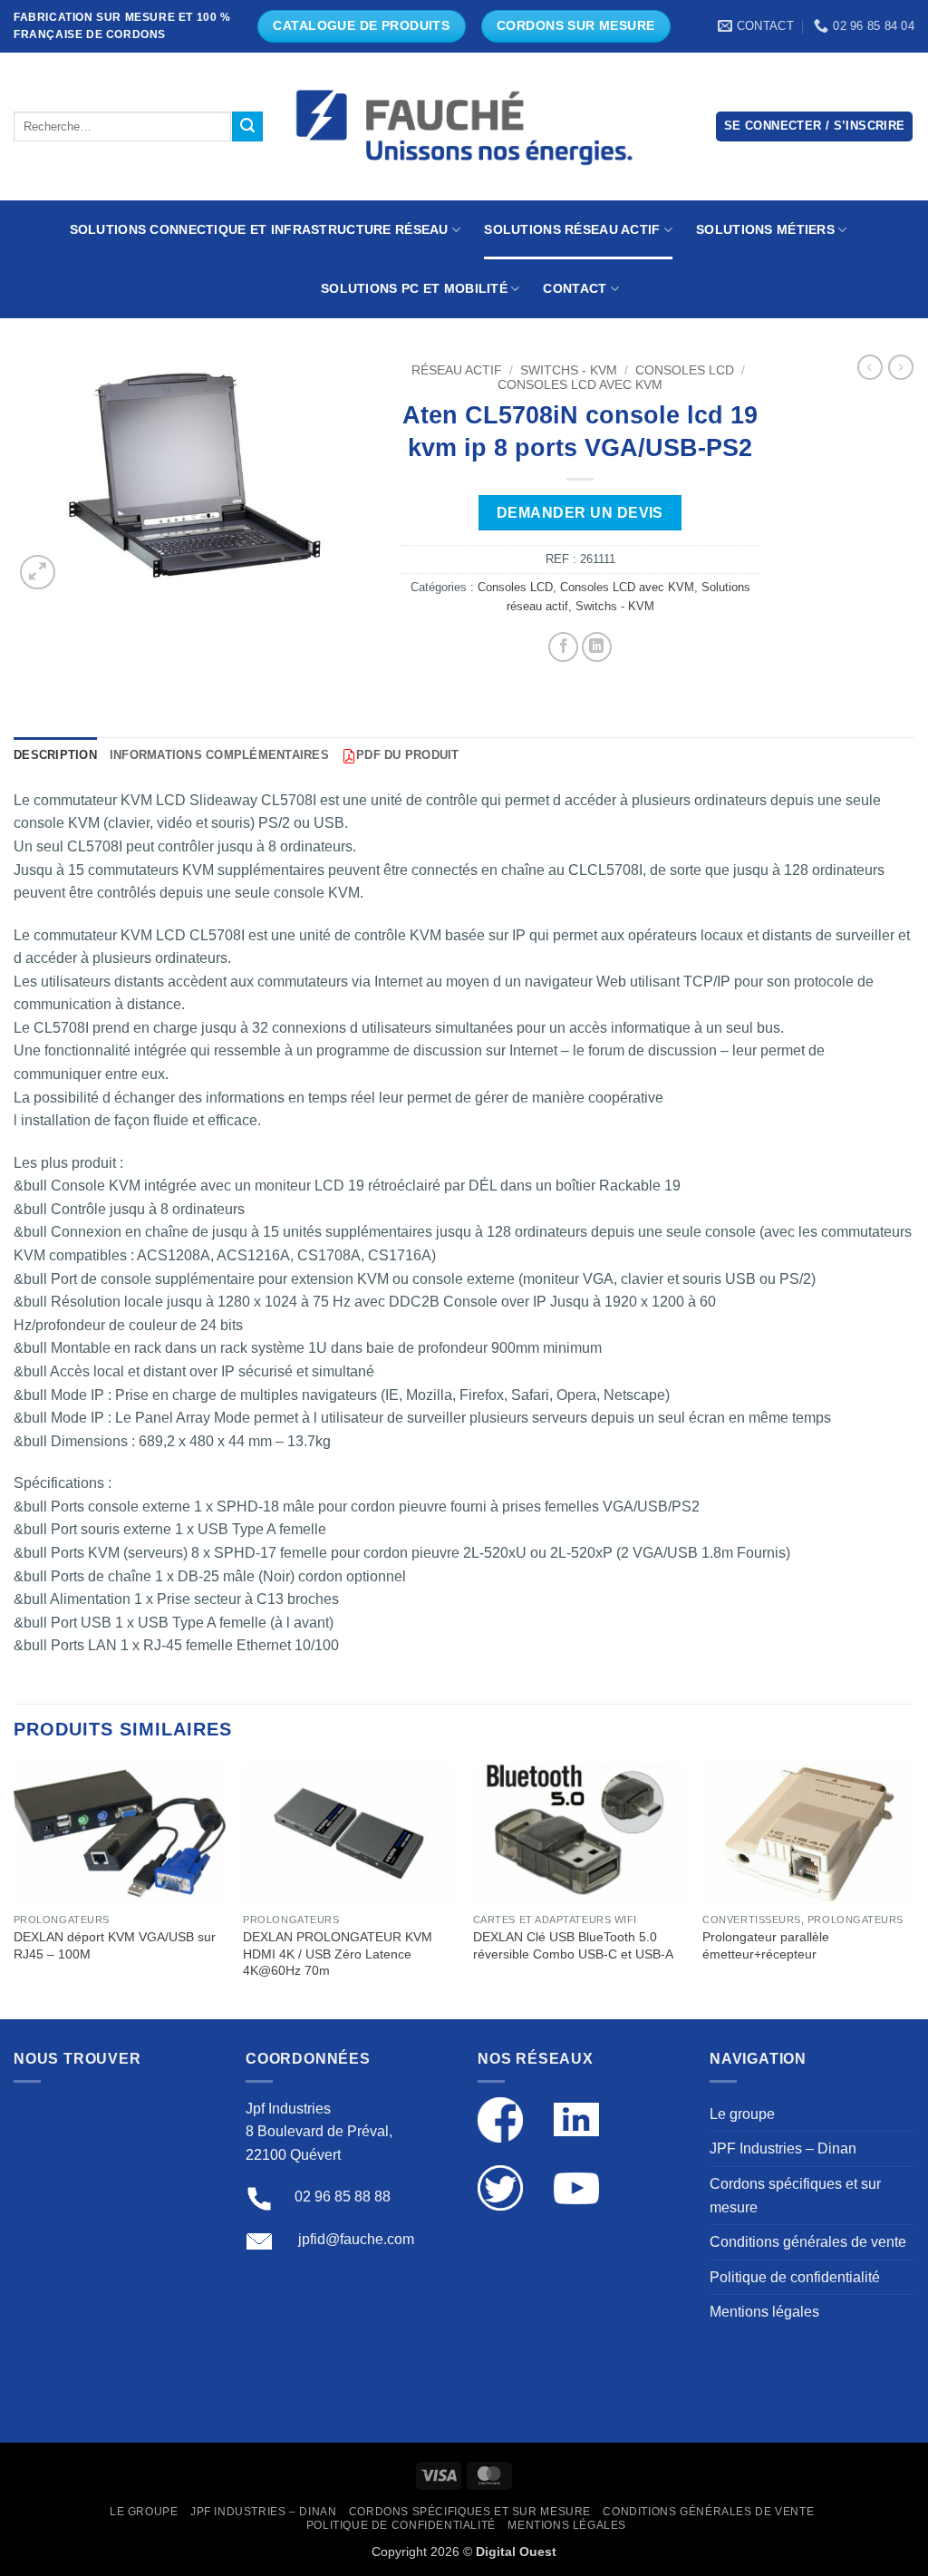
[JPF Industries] (464, 127)
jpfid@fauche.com (356, 2239)
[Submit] (247, 127)
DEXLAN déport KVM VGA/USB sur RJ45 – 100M (115, 1945)
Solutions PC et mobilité (414, 288)
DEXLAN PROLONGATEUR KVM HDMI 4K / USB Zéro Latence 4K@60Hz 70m (338, 1954)
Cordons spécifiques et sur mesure (795, 2196)
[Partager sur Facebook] (563, 647)
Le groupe (742, 2114)
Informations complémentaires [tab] (219, 755)
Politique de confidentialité (795, 2277)
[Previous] (14, 1889)
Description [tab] (55, 755)
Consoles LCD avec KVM (580, 385)
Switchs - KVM (569, 370)
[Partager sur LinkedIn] (597, 647)
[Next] (913, 1889)
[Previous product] (901, 367)
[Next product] (870, 367)
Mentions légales (764, 2312)
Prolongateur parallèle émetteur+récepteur (766, 1945)
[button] (815, 126)
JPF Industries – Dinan (783, 2148)
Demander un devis (580, 513)
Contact (575, 288)
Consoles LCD (685, 370)
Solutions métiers (765, 229)
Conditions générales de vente (808, 2242)
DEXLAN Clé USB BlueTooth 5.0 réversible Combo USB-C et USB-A (573, 1945)
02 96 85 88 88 (343, 2197)
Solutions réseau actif (572, 229)
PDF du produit (408, 755)
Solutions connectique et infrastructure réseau (259, 229)
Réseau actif (457, 370)
